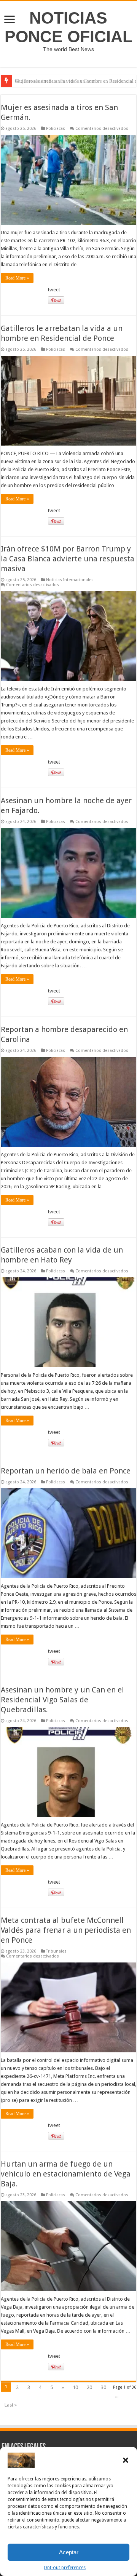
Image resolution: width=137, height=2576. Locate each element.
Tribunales (56, 1951)
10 (75, 2387)
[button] (126, 2460)
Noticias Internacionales (70, 580)
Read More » (17, 278)
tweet (54, 290)
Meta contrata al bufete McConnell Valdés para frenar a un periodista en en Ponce (66, 1930)
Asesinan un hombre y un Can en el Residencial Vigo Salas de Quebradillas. (62, 1700)
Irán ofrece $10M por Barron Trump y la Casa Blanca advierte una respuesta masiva (68, 559)
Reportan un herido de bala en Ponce (66, 1471)
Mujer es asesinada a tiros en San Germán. (58, 81)
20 (89, 2387)
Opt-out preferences (65, 2568)
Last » (11, 2405)
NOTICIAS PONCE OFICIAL (68, 27)
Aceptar (69, 2552)
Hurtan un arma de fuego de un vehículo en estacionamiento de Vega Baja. (66, 2174)
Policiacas (56, 129)
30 (104, 2387)
